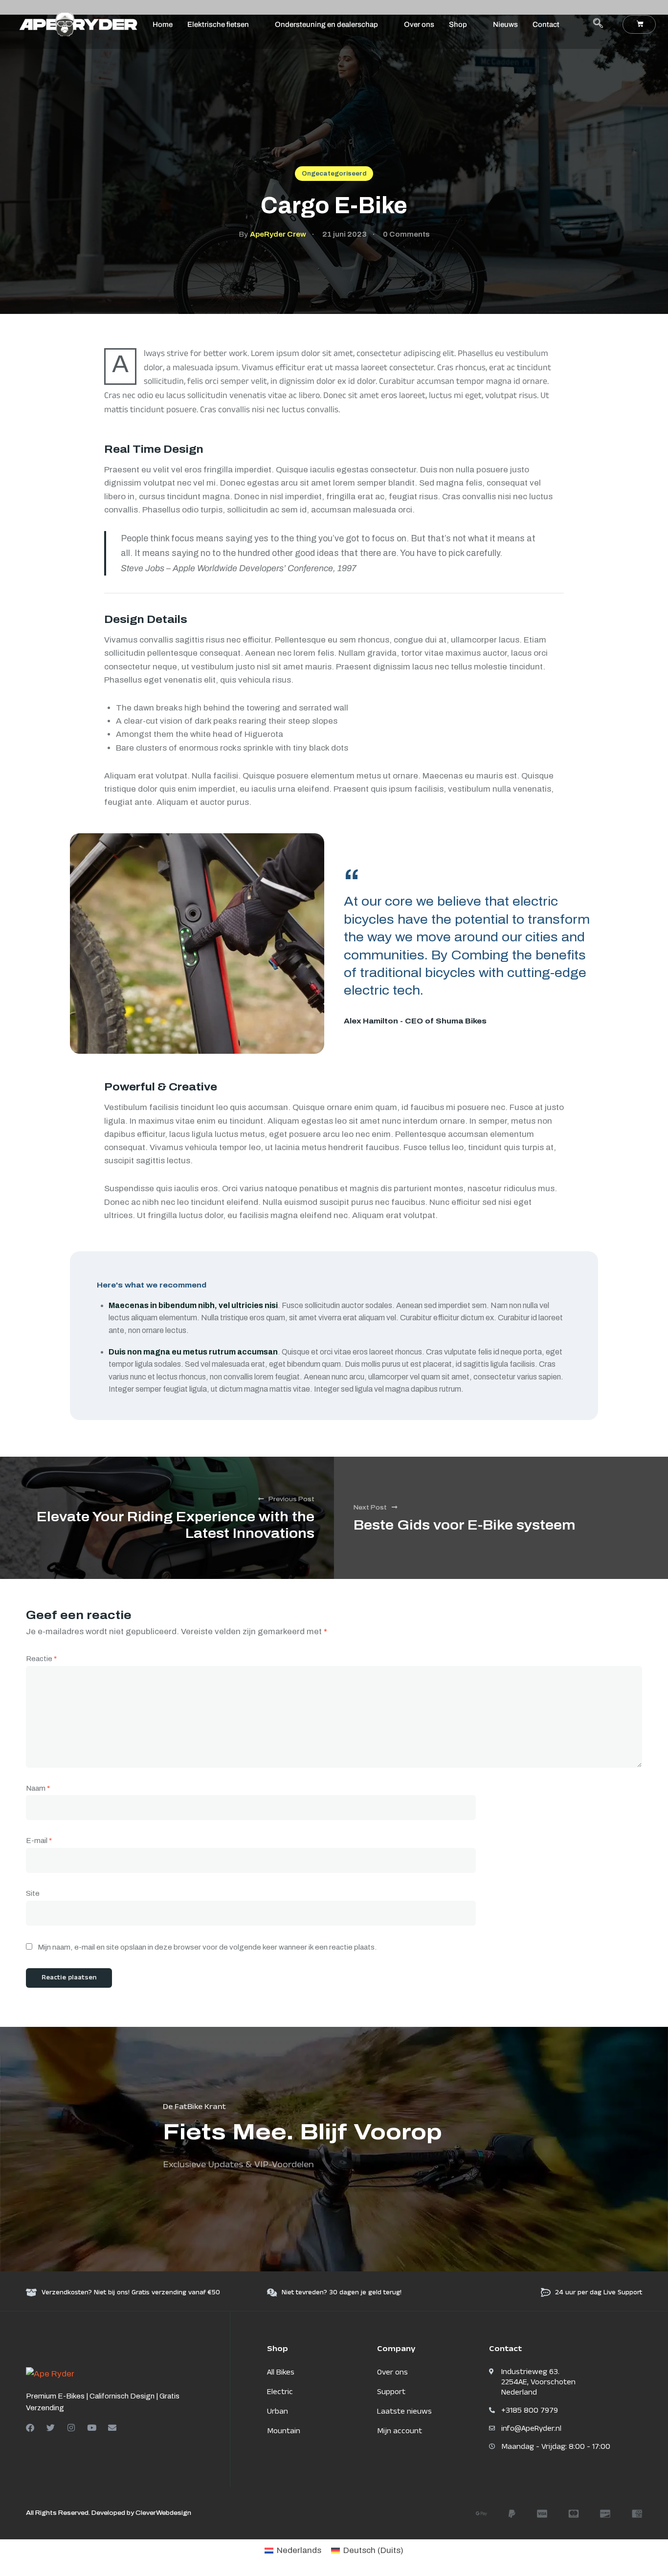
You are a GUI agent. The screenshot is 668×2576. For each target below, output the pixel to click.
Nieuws (505, 24)
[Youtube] (92, 2428)
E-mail (39, 1841)
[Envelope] (112, 2428)
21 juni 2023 (345, 234)
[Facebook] (30, 2428)
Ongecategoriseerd (334, 174)
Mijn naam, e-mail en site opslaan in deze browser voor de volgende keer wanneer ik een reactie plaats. (207, 1947)
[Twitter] (51, 2428)
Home (163, 24)
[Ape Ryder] (50, 2373)
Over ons (419, 24)
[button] (598, 24)
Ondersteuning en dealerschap (326, 24)
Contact (546, 24)
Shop (458, 24)
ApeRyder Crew (278, 234)
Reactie (41, 1659)
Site (33, 1893)
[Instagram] (71, 2428)
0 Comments (406, 234)
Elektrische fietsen (218, 24)
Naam (38, 1788)
